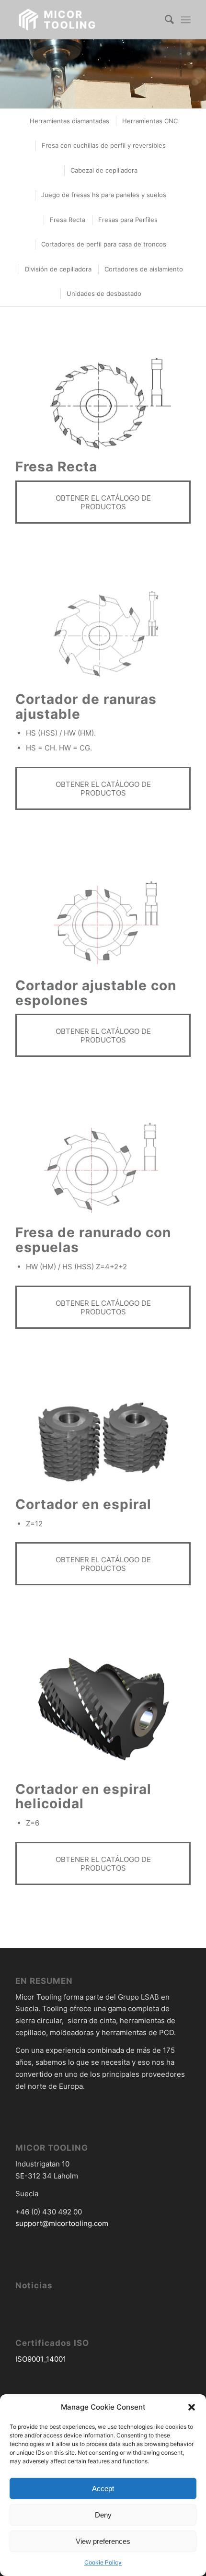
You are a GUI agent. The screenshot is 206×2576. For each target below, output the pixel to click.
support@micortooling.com (62, 2223)
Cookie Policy (103, 2562)
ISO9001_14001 (41, 2359)
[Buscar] (165, 20)
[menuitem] (165, 20)
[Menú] (186, 20)
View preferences (103, 2541)
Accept (103, 2488)
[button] (192, 2407)
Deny (103, 2515)
